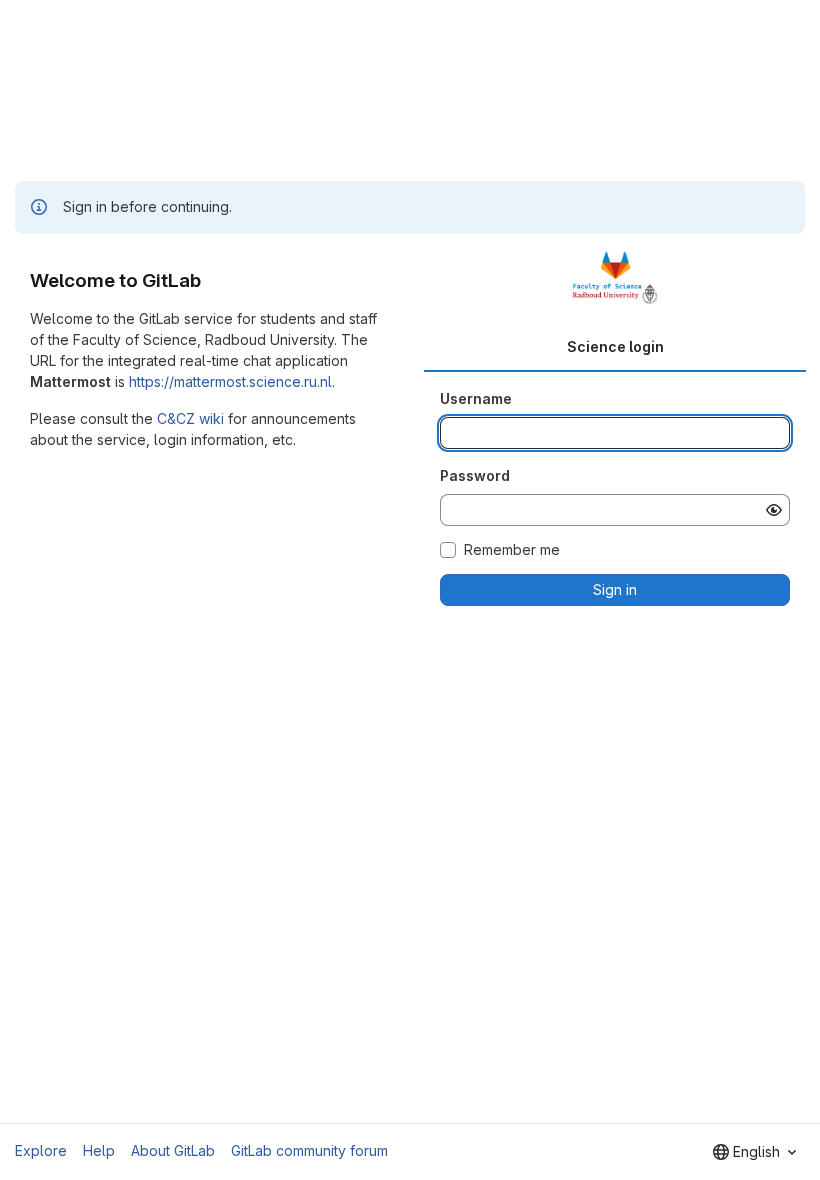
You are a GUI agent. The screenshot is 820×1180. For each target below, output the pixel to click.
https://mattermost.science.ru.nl (230, 381)
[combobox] (754, 1152)
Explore (41, 1150)
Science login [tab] (615, 346)
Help (99, 1150)
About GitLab (173, 1150)
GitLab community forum (309, 1150)
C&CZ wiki (190, 418)
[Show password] (774, 510)
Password (475, 475)
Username (476, 398)
